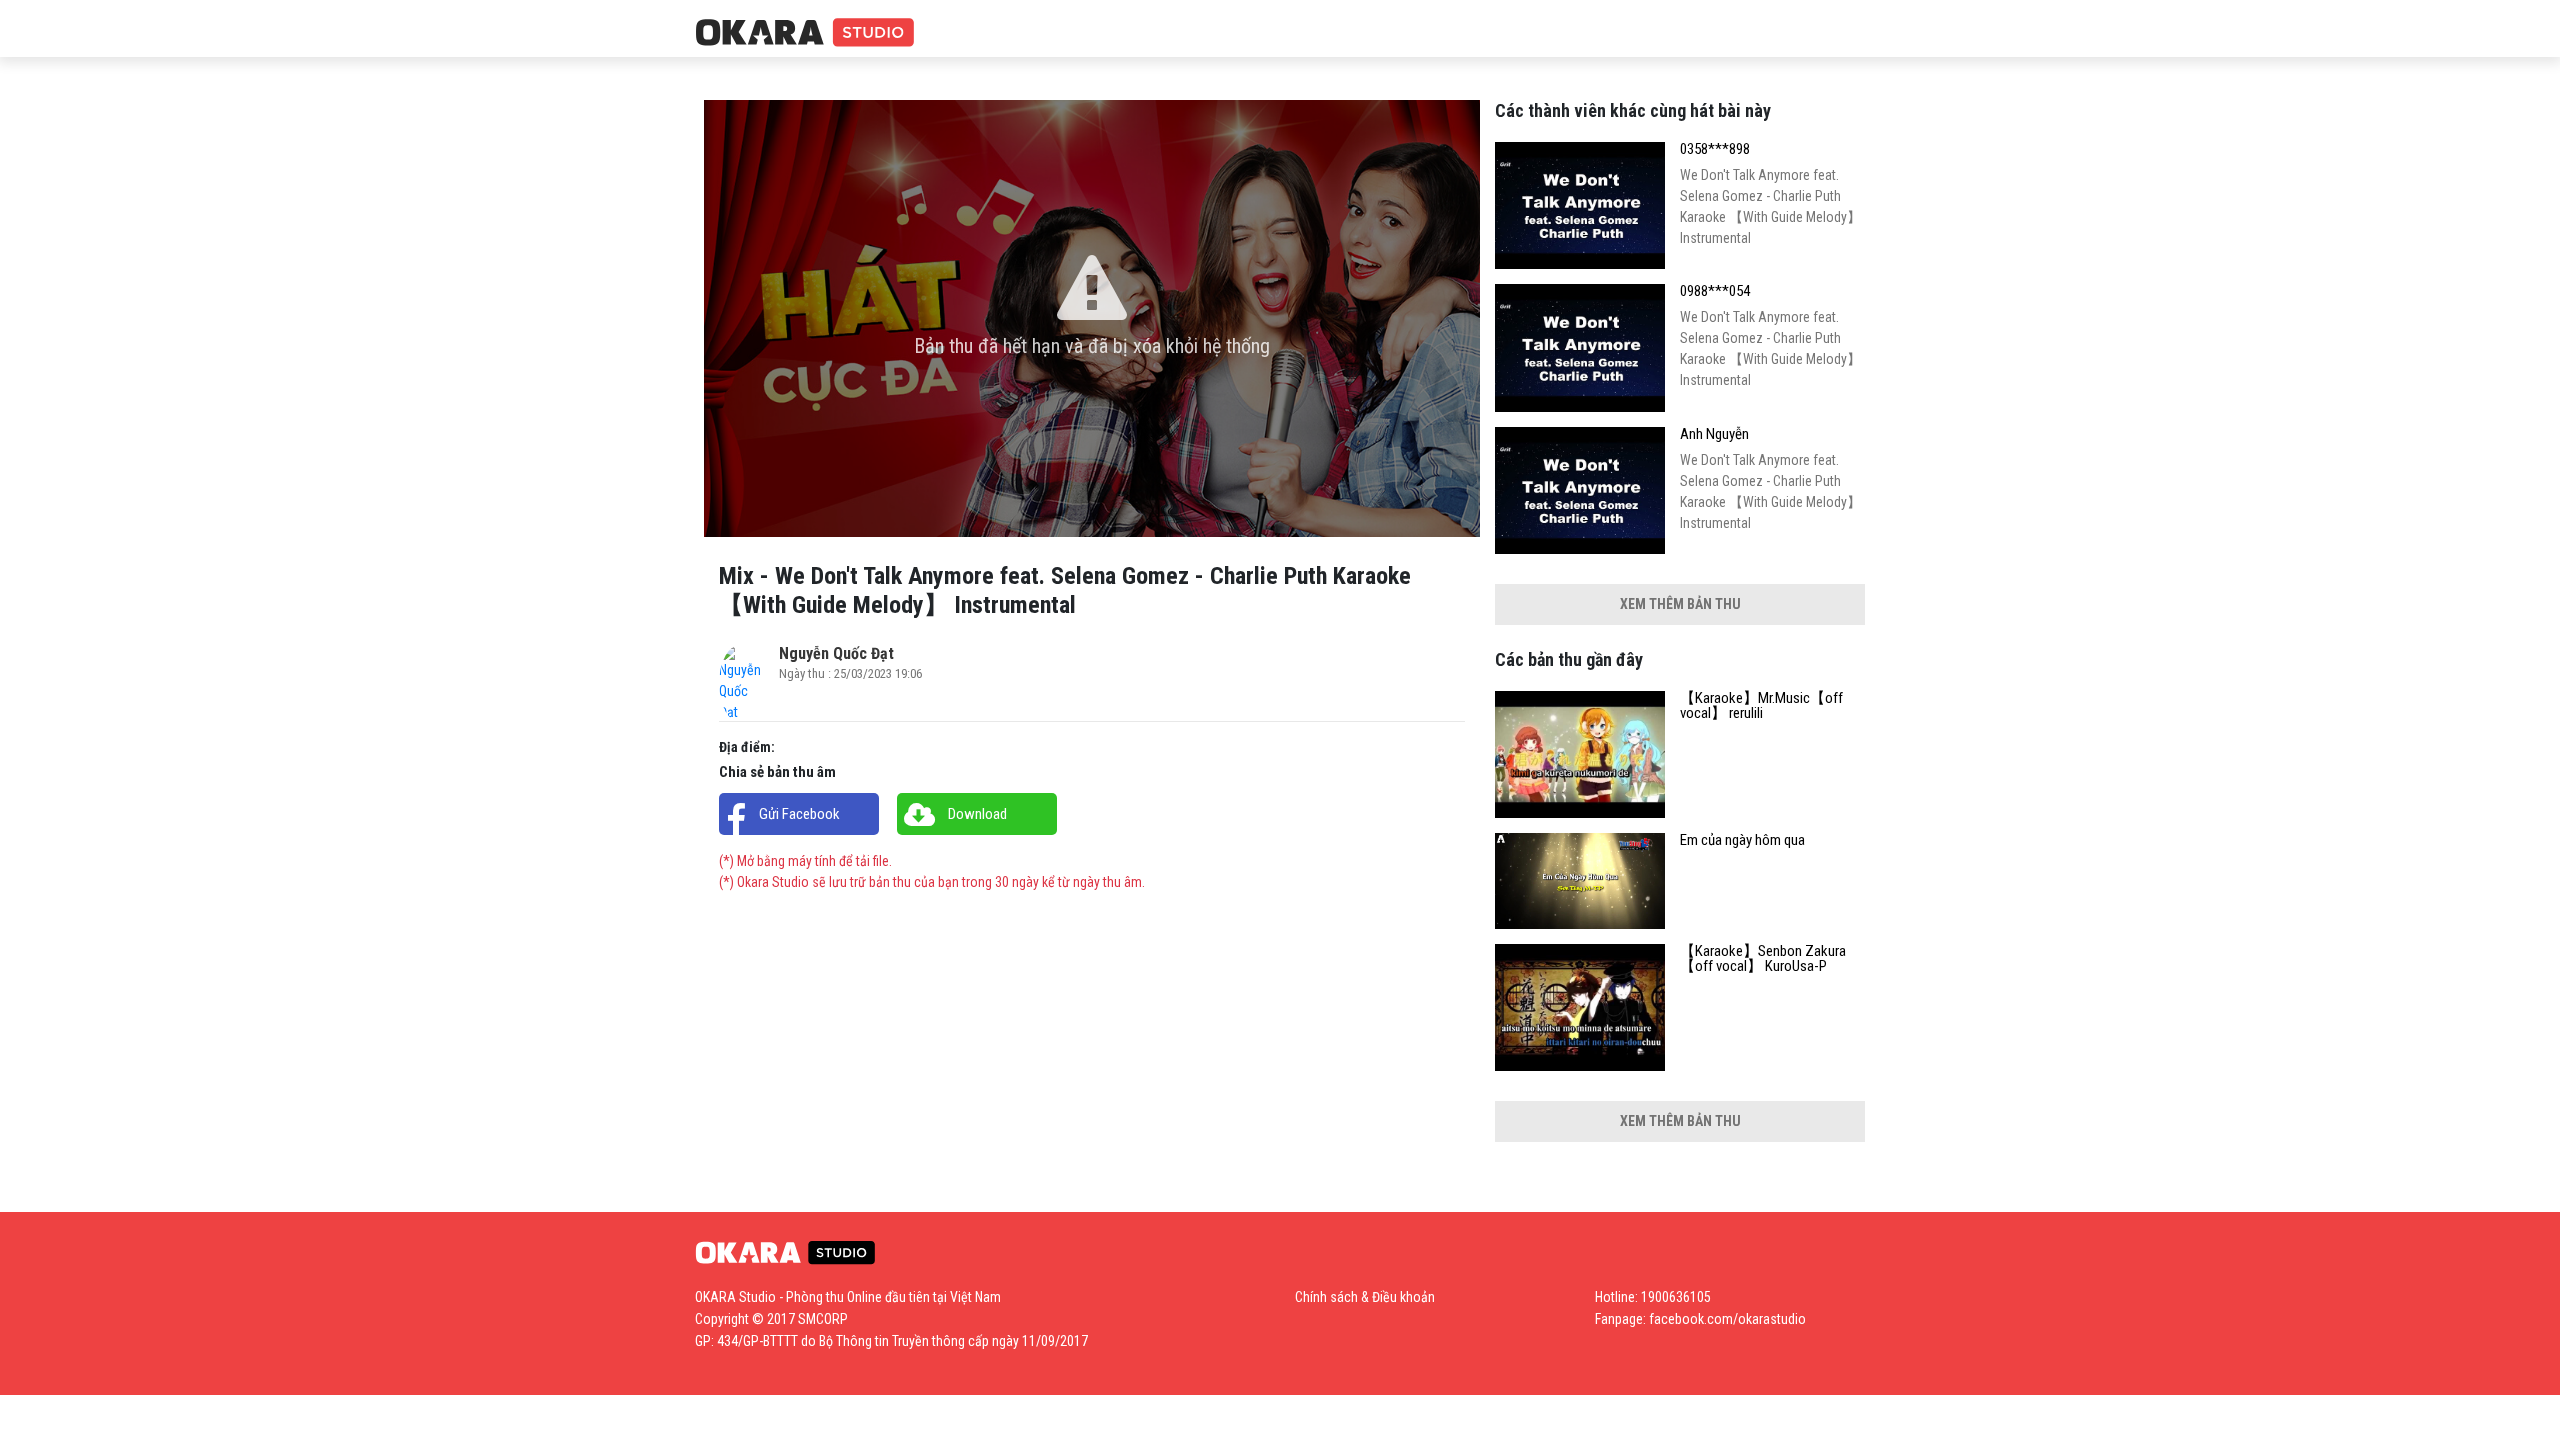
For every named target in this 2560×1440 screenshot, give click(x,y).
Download (977, 814)
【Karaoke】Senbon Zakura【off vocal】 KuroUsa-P (1763, 959)
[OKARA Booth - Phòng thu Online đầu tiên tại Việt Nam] (805, 33)
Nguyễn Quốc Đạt (836, 653)
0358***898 (1715, 149)
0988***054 (1715, 291)
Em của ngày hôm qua (1742, 840)
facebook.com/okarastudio (1727, 1319)
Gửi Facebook (799, 814)
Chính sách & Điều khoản (1365, 1297)
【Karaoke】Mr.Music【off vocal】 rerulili (1761, 706)
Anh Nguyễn (1714, 434)
